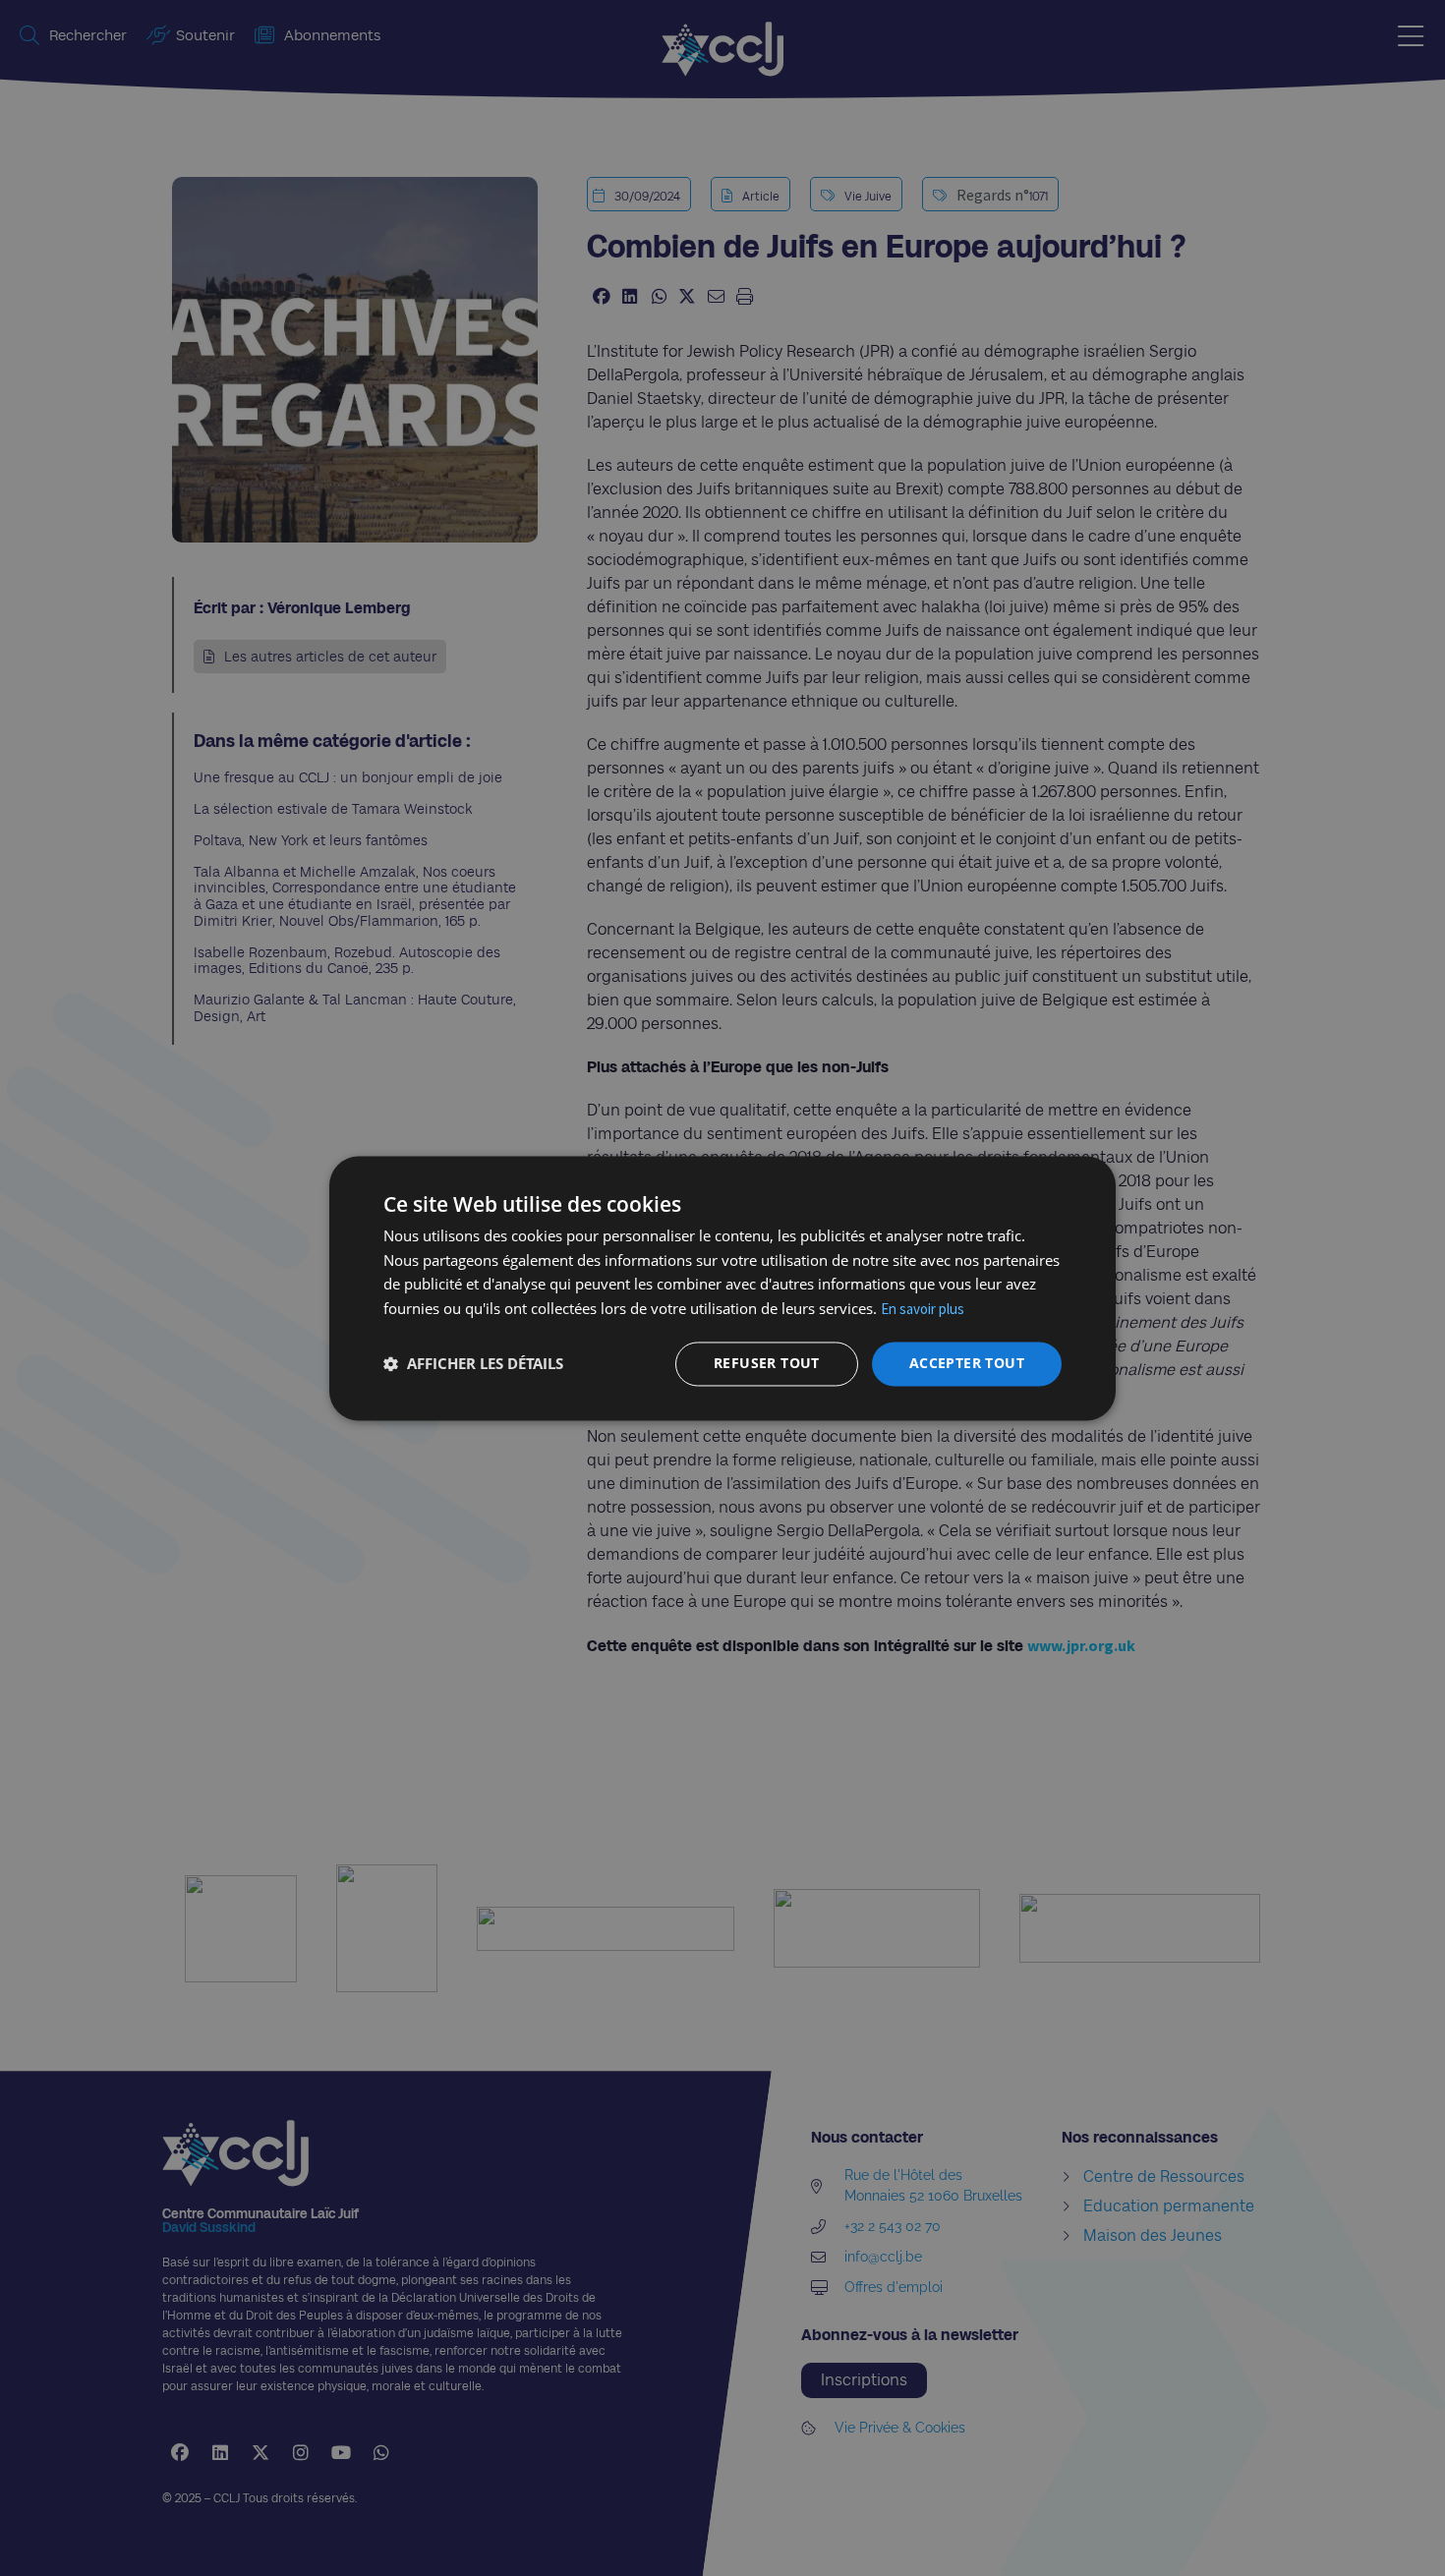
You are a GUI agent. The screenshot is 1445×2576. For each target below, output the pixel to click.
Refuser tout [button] (767, 1363)
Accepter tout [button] (967, 1363)
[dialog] (722, 1288)
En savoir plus (923, 1310)
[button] (473, 1364)
